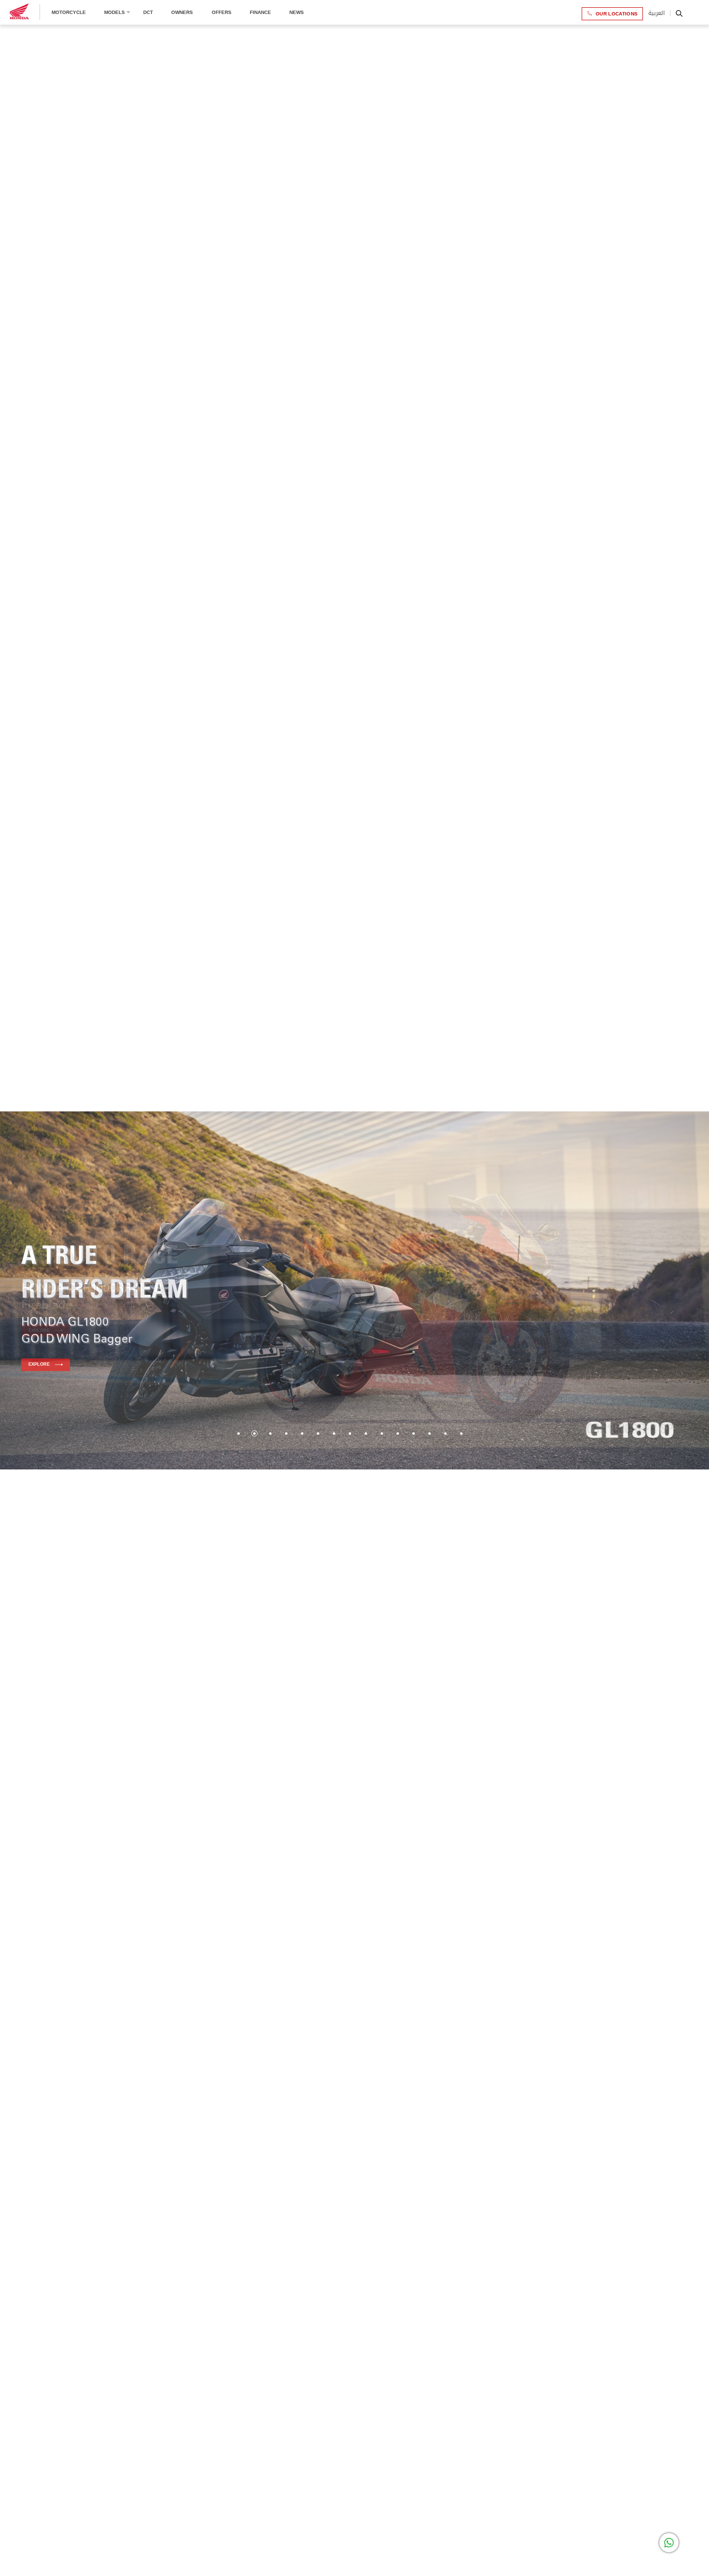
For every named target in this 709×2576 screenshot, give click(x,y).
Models (115, 12)
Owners (182, 12)
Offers (222, 12)
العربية (656, 13)
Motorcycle (69, 12)
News (297, 12)
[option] (354, 1292)
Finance (260, 12)
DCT (148, 12)
